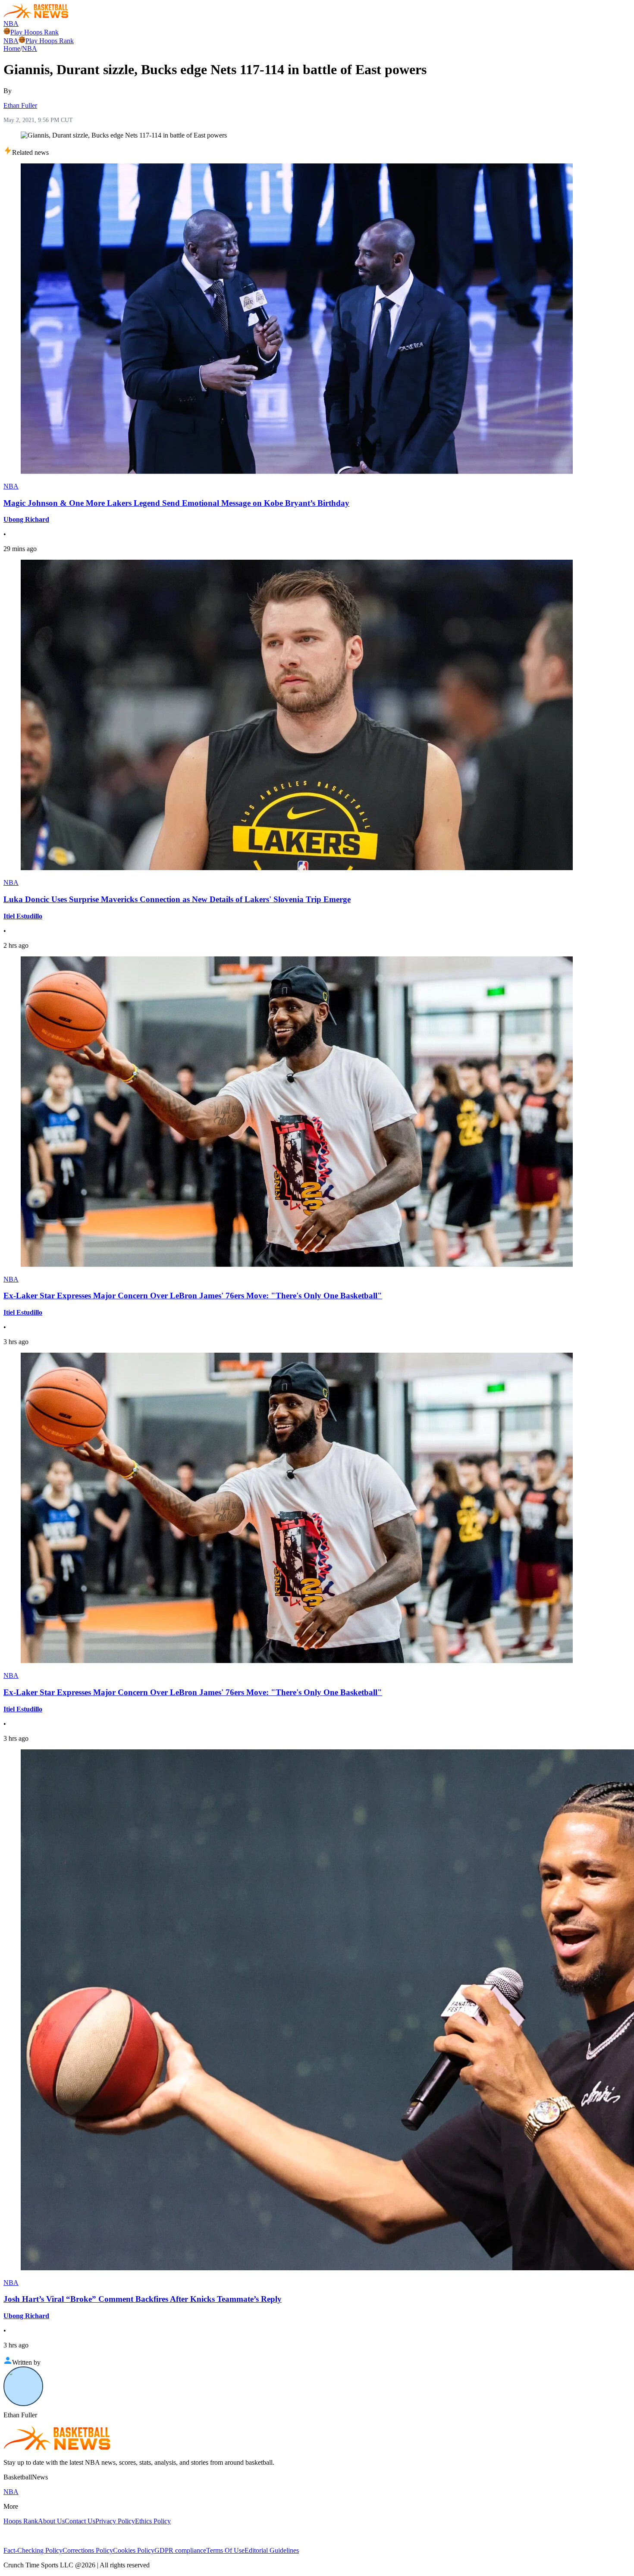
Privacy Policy (115, 2521)
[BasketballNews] (36, 16)
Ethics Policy (153, 2521)
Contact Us (80, 2521)
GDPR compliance (180, 2550)
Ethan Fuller (20, 105)
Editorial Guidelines (272, 2550)
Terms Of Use (225, 2550)
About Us (51, 2521)
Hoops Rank (21, 2521)
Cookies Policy (134, 2550)
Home (12, 49)
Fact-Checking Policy (33, 2550)
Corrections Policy (88, 2550)
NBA (11, 24)
